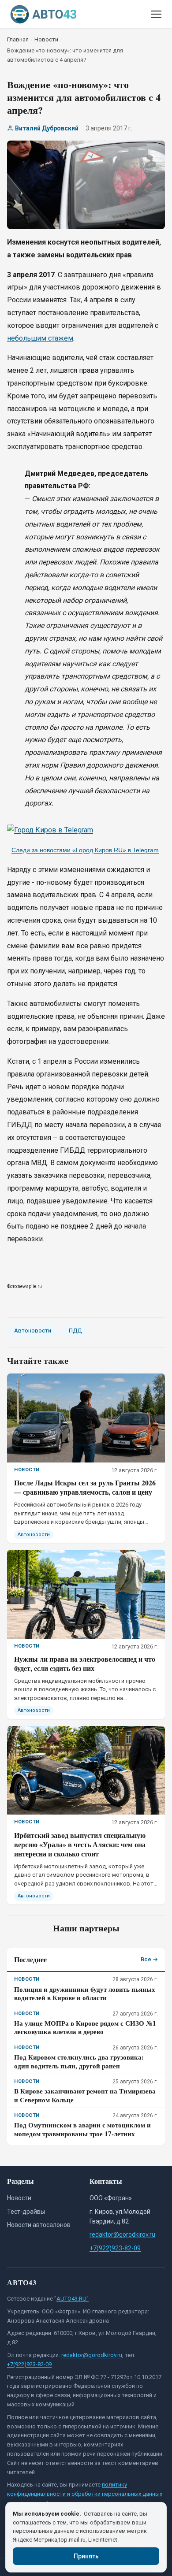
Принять (86, 2556)
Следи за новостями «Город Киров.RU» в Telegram (85, 850)
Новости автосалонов (39, 2225)
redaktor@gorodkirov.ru (122, 2235)
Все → (149, 1959)
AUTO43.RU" (73, 2299)
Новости (19, 2198)
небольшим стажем (40, 338)
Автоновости (33, 1331)
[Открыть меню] (156, 14)
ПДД (75, 1331)
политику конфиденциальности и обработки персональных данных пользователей (85, 2494)
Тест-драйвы (26, 2212)
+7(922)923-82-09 (115, 2248)
